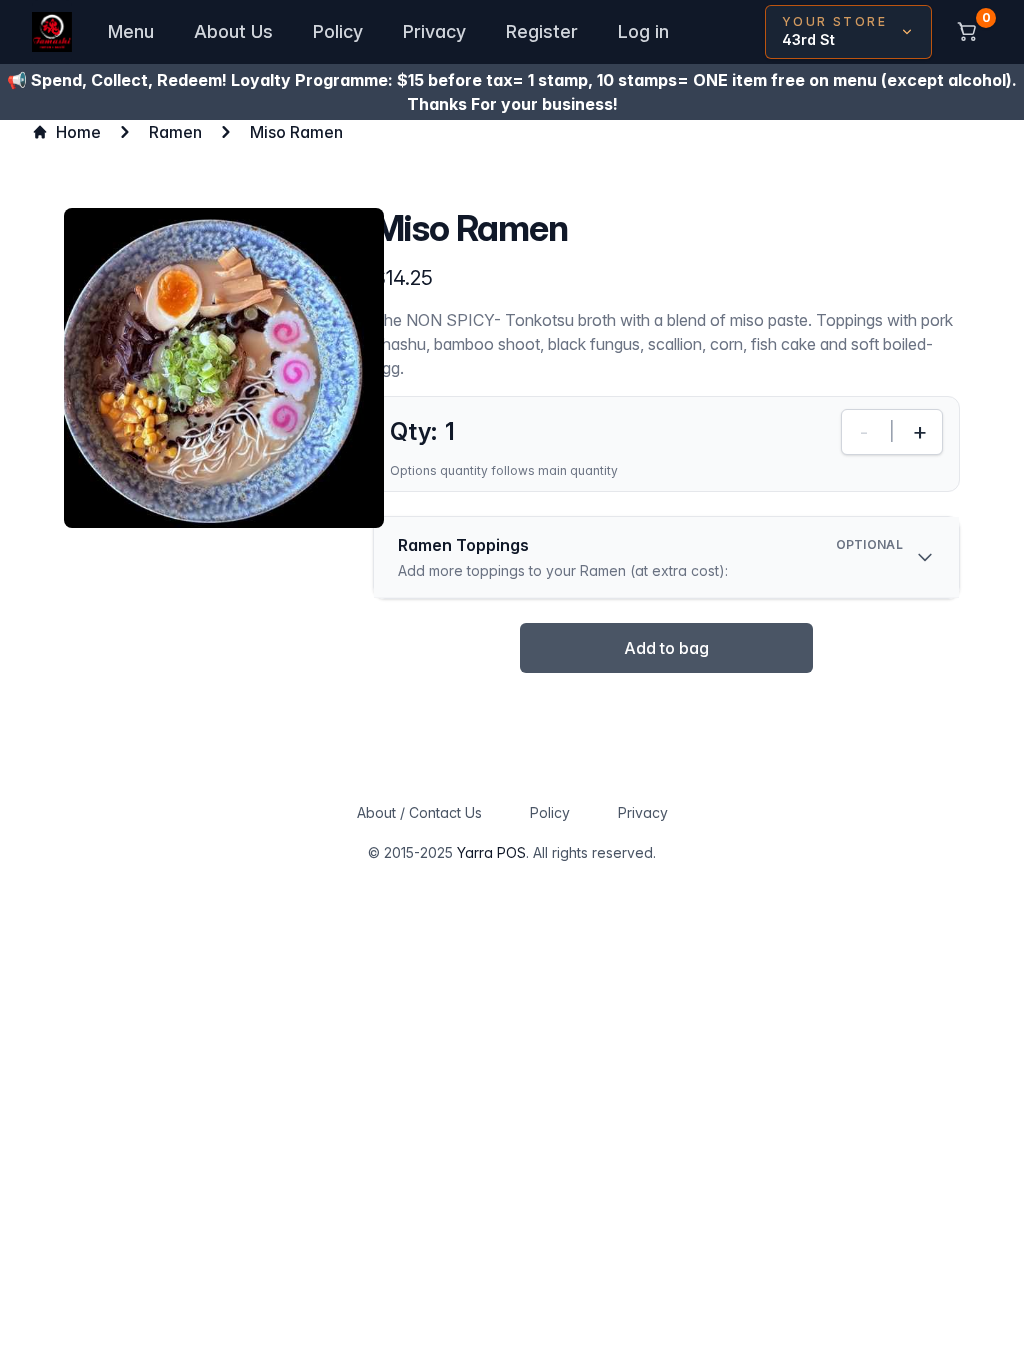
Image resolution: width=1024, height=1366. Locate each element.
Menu (131, 31)
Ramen (175, 132)
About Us (233, 31)
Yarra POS (491, 852)
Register (542, 31)
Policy (338, 31)
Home (78, 132)
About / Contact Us (419, 812)
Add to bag (666, 648)
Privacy (434, 31)
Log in (643, 31)
